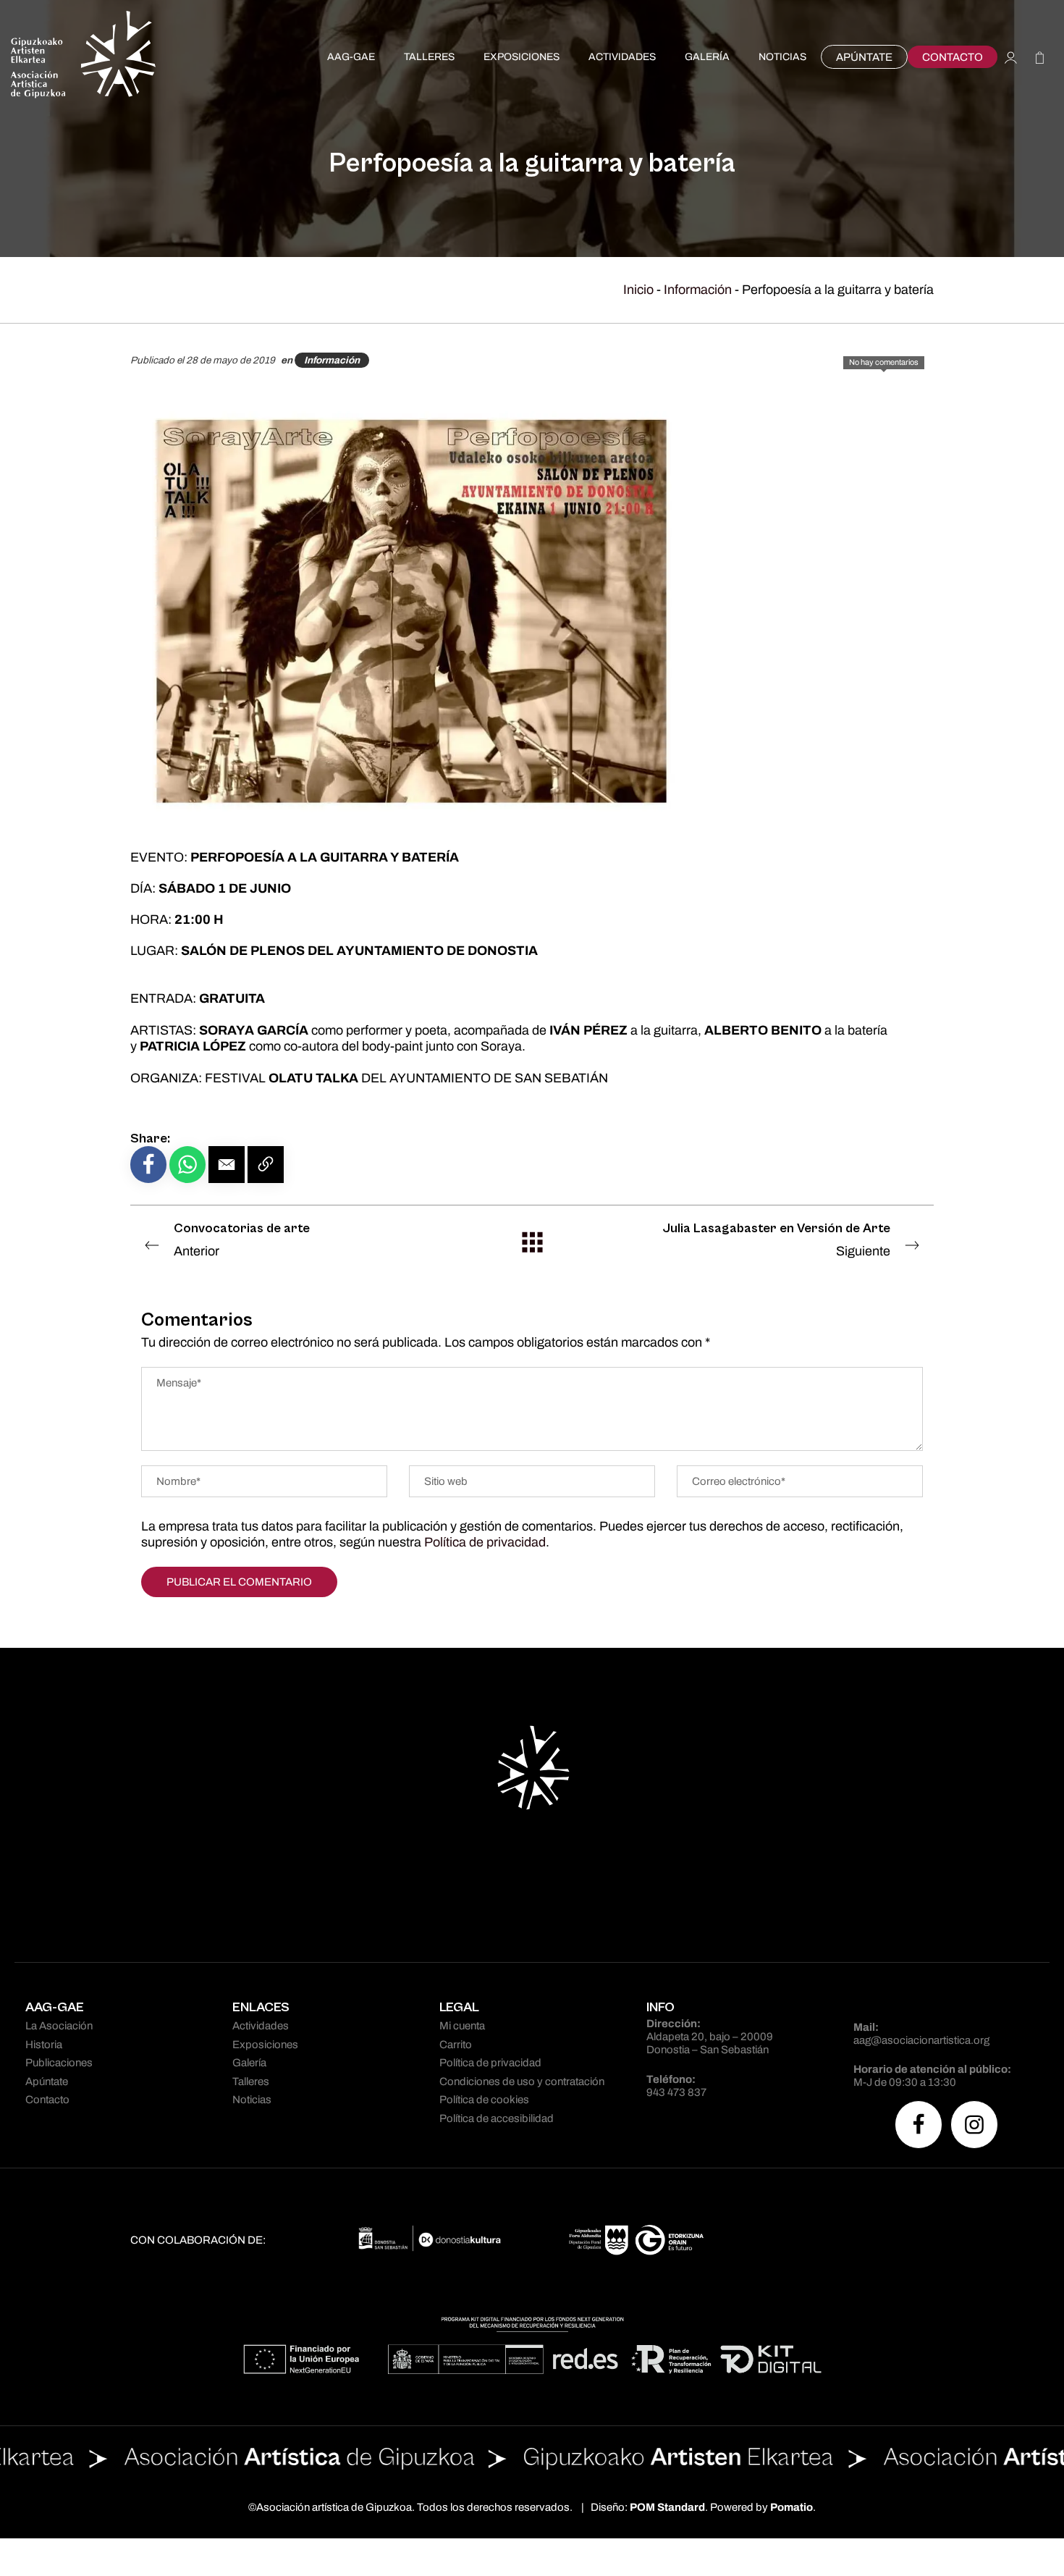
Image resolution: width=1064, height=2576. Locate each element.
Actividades (261, 2026)
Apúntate (47, 2082)
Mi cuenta (462, 2026)
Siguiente (777, 1239)
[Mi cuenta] (1011, 57)
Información (698, 290)
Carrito (456, 2045)
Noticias (252, 2100)
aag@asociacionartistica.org (921, 2040)
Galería (249, 2063)
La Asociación (59, 2026)
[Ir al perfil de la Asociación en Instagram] (974, 2125)
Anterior (242, 1239)
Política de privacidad (485, 1542)
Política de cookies (484, 2100)
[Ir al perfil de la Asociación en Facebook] (919, 2125)
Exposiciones (265, 2045)
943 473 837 (676, 2092)
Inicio (638, 290)
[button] (227, 1165)
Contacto (47, 2100)
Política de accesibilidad (497, 2118)
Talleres (251, 2082)
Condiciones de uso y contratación (522, 2082)
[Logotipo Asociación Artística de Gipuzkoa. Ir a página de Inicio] (83, 57)
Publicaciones (59, 2063)
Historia (44, 2045)
